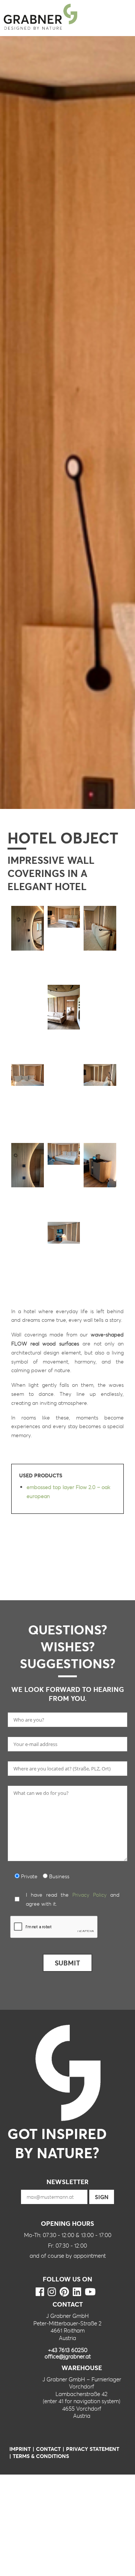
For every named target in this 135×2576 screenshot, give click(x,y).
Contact (48, 2449)
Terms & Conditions (41, 2456)
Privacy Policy (89, 1895)
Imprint (20, 2449)
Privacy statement (93, 2449)
